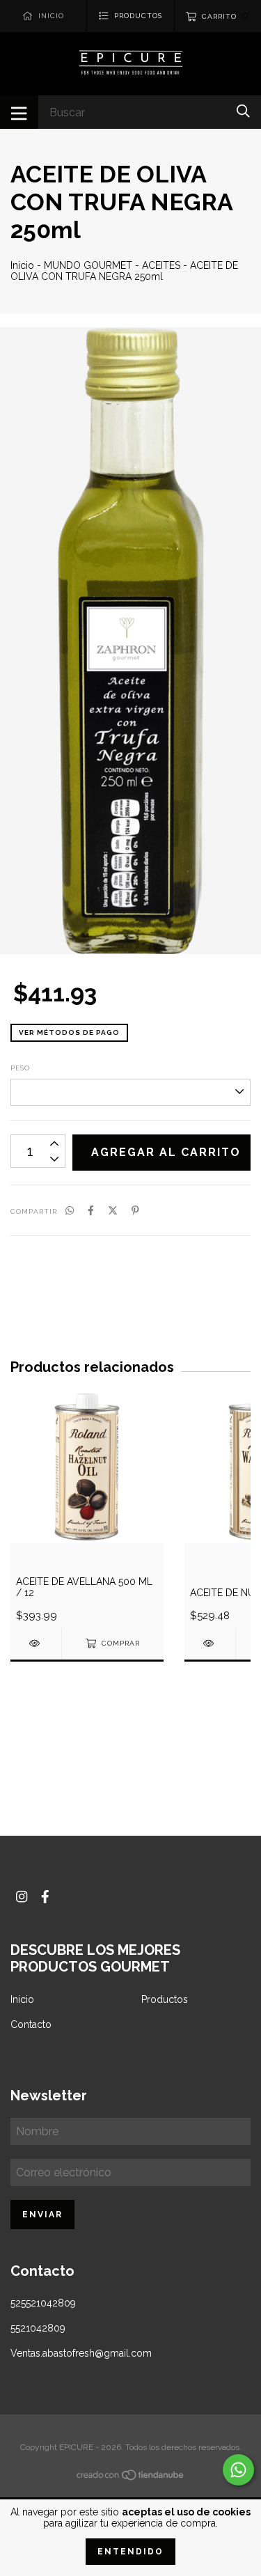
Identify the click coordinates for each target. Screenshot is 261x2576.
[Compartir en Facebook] (91, 1210)
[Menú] (19, 112)
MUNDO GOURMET (89, 265)
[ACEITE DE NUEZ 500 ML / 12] (210, 1643)
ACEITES (161, 265)
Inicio (22, 265)
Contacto (31, 2024)
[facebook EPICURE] (45, 1897)
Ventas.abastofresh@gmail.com (81, 2353)
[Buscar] (243, 111)
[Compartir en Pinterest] (135, 1210)
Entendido (130, 2552)
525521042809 (43, 2303)
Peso (20, 1068)
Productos (165, 1999)
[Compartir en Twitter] (113, 1210)
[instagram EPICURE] (22, 1897)
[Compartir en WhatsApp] (70, 1210)
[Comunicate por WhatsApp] (238, 2470)
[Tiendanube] (131, 2478)
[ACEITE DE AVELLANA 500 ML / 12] (36, 1643)
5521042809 (38, 2328)
